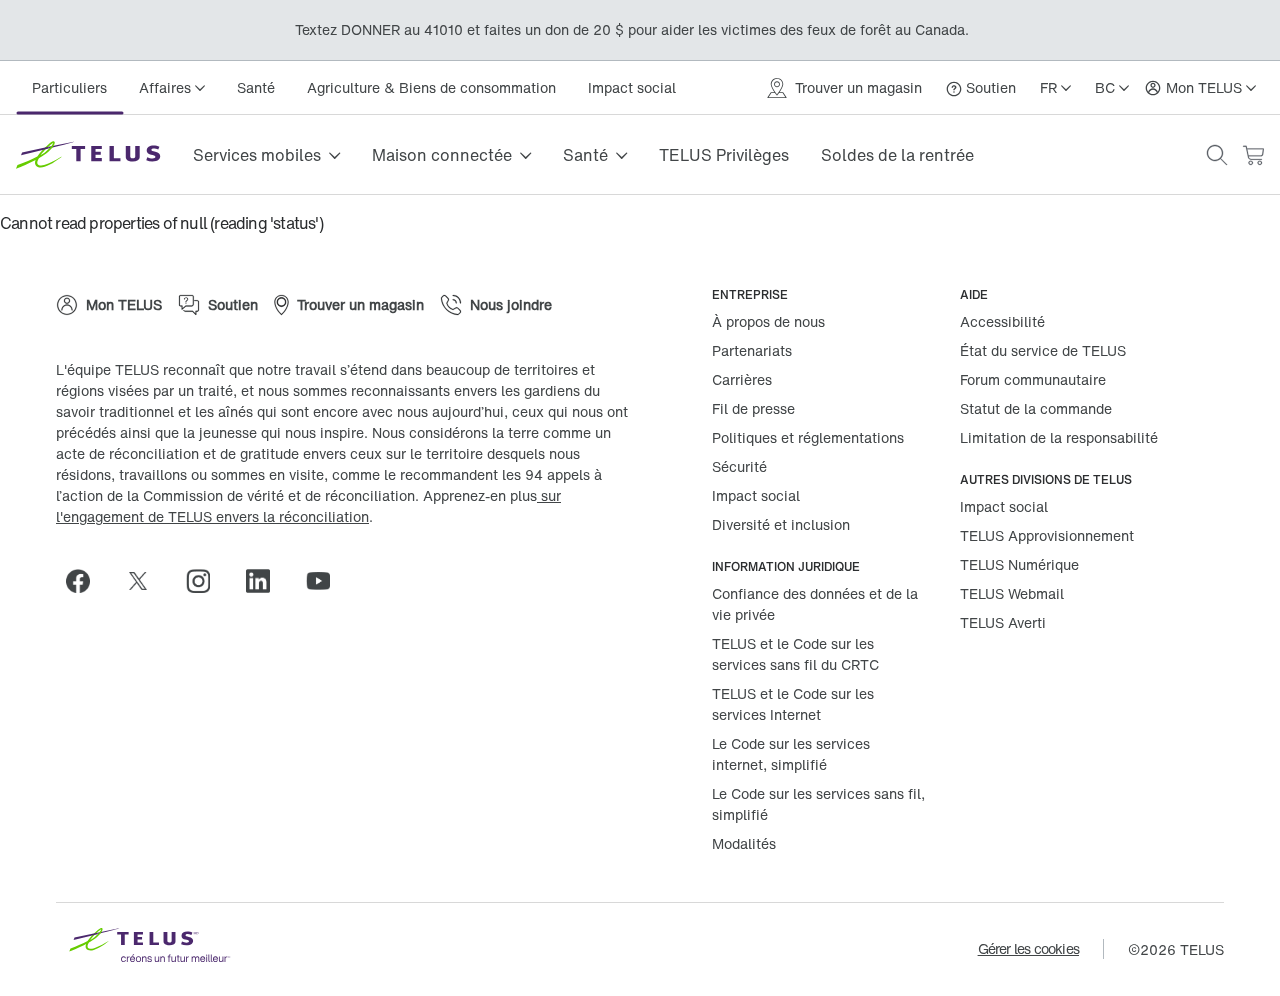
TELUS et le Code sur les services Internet (793, 704)
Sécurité (739, 466)
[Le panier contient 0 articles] (1253, 155)
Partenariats (752, 350)
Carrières (742, 379)
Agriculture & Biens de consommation (431, 87)
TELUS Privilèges (724, 155)
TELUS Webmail (1012, 593)
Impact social (632, 87)
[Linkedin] (266, 581)
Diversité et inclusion (781, 524)
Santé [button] (585, 155)
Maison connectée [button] (442, 155)
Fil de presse (753, 408)
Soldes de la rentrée (897, 155)
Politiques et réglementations (808, 437)
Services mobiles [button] (257, 155)
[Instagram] (206, 581)
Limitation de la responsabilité (1059, 437)
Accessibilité (1002, 321)
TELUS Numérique (1019, 564)
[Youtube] (326, 581)
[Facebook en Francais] (86, 581)
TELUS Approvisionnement (1047, 535)
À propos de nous (768, 321)
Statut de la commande (1036, 408)
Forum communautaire (1033, 379)
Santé (256, 87)
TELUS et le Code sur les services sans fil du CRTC (795, 654)
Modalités (744, 843)
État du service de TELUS (1043, 350)
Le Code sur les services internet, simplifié (791, 754)
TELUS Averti (1003, 622)
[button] (1217, 155)
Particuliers (69, 87)
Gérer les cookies (1028, 949)
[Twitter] (146, 581)
